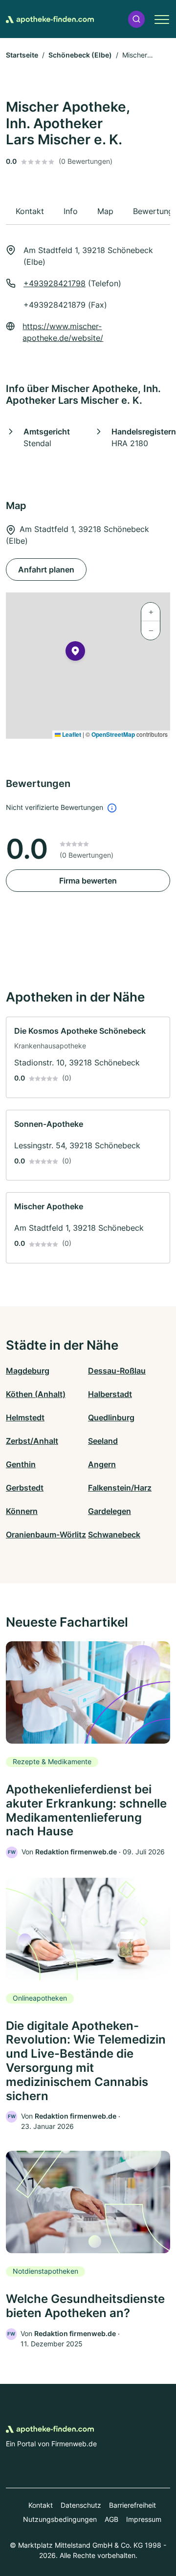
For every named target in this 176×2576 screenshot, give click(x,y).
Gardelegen (110, 1511)
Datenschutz (81, 2505)
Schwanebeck (114, 1534)
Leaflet (71, 734)
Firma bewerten (88, 881)
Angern (102, 1464)
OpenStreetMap (113, 734)
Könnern (22, 1511)
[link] (88, 1057)
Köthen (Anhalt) (36, 1394)
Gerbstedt (25, 1488)
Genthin (21, 1464)
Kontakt (41, 2505)
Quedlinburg (111, 1417)
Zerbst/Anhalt (32, 1441)
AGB (111, 2519)
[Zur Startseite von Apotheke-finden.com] (50, 19)
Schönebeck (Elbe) (80, 55)
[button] (136, 19)
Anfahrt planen (46, 570)
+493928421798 (55, 283)
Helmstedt (25, 1417)
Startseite (22, 55)
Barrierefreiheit (132, 2505)
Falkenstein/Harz (120, 1488)
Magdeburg (28, 1371)
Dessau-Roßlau (117, 1371)
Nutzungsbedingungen (60, 2519)
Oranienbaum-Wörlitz (46, 1534)
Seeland (103, 1441)
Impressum (144, 2519)
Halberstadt (110, 1394)
